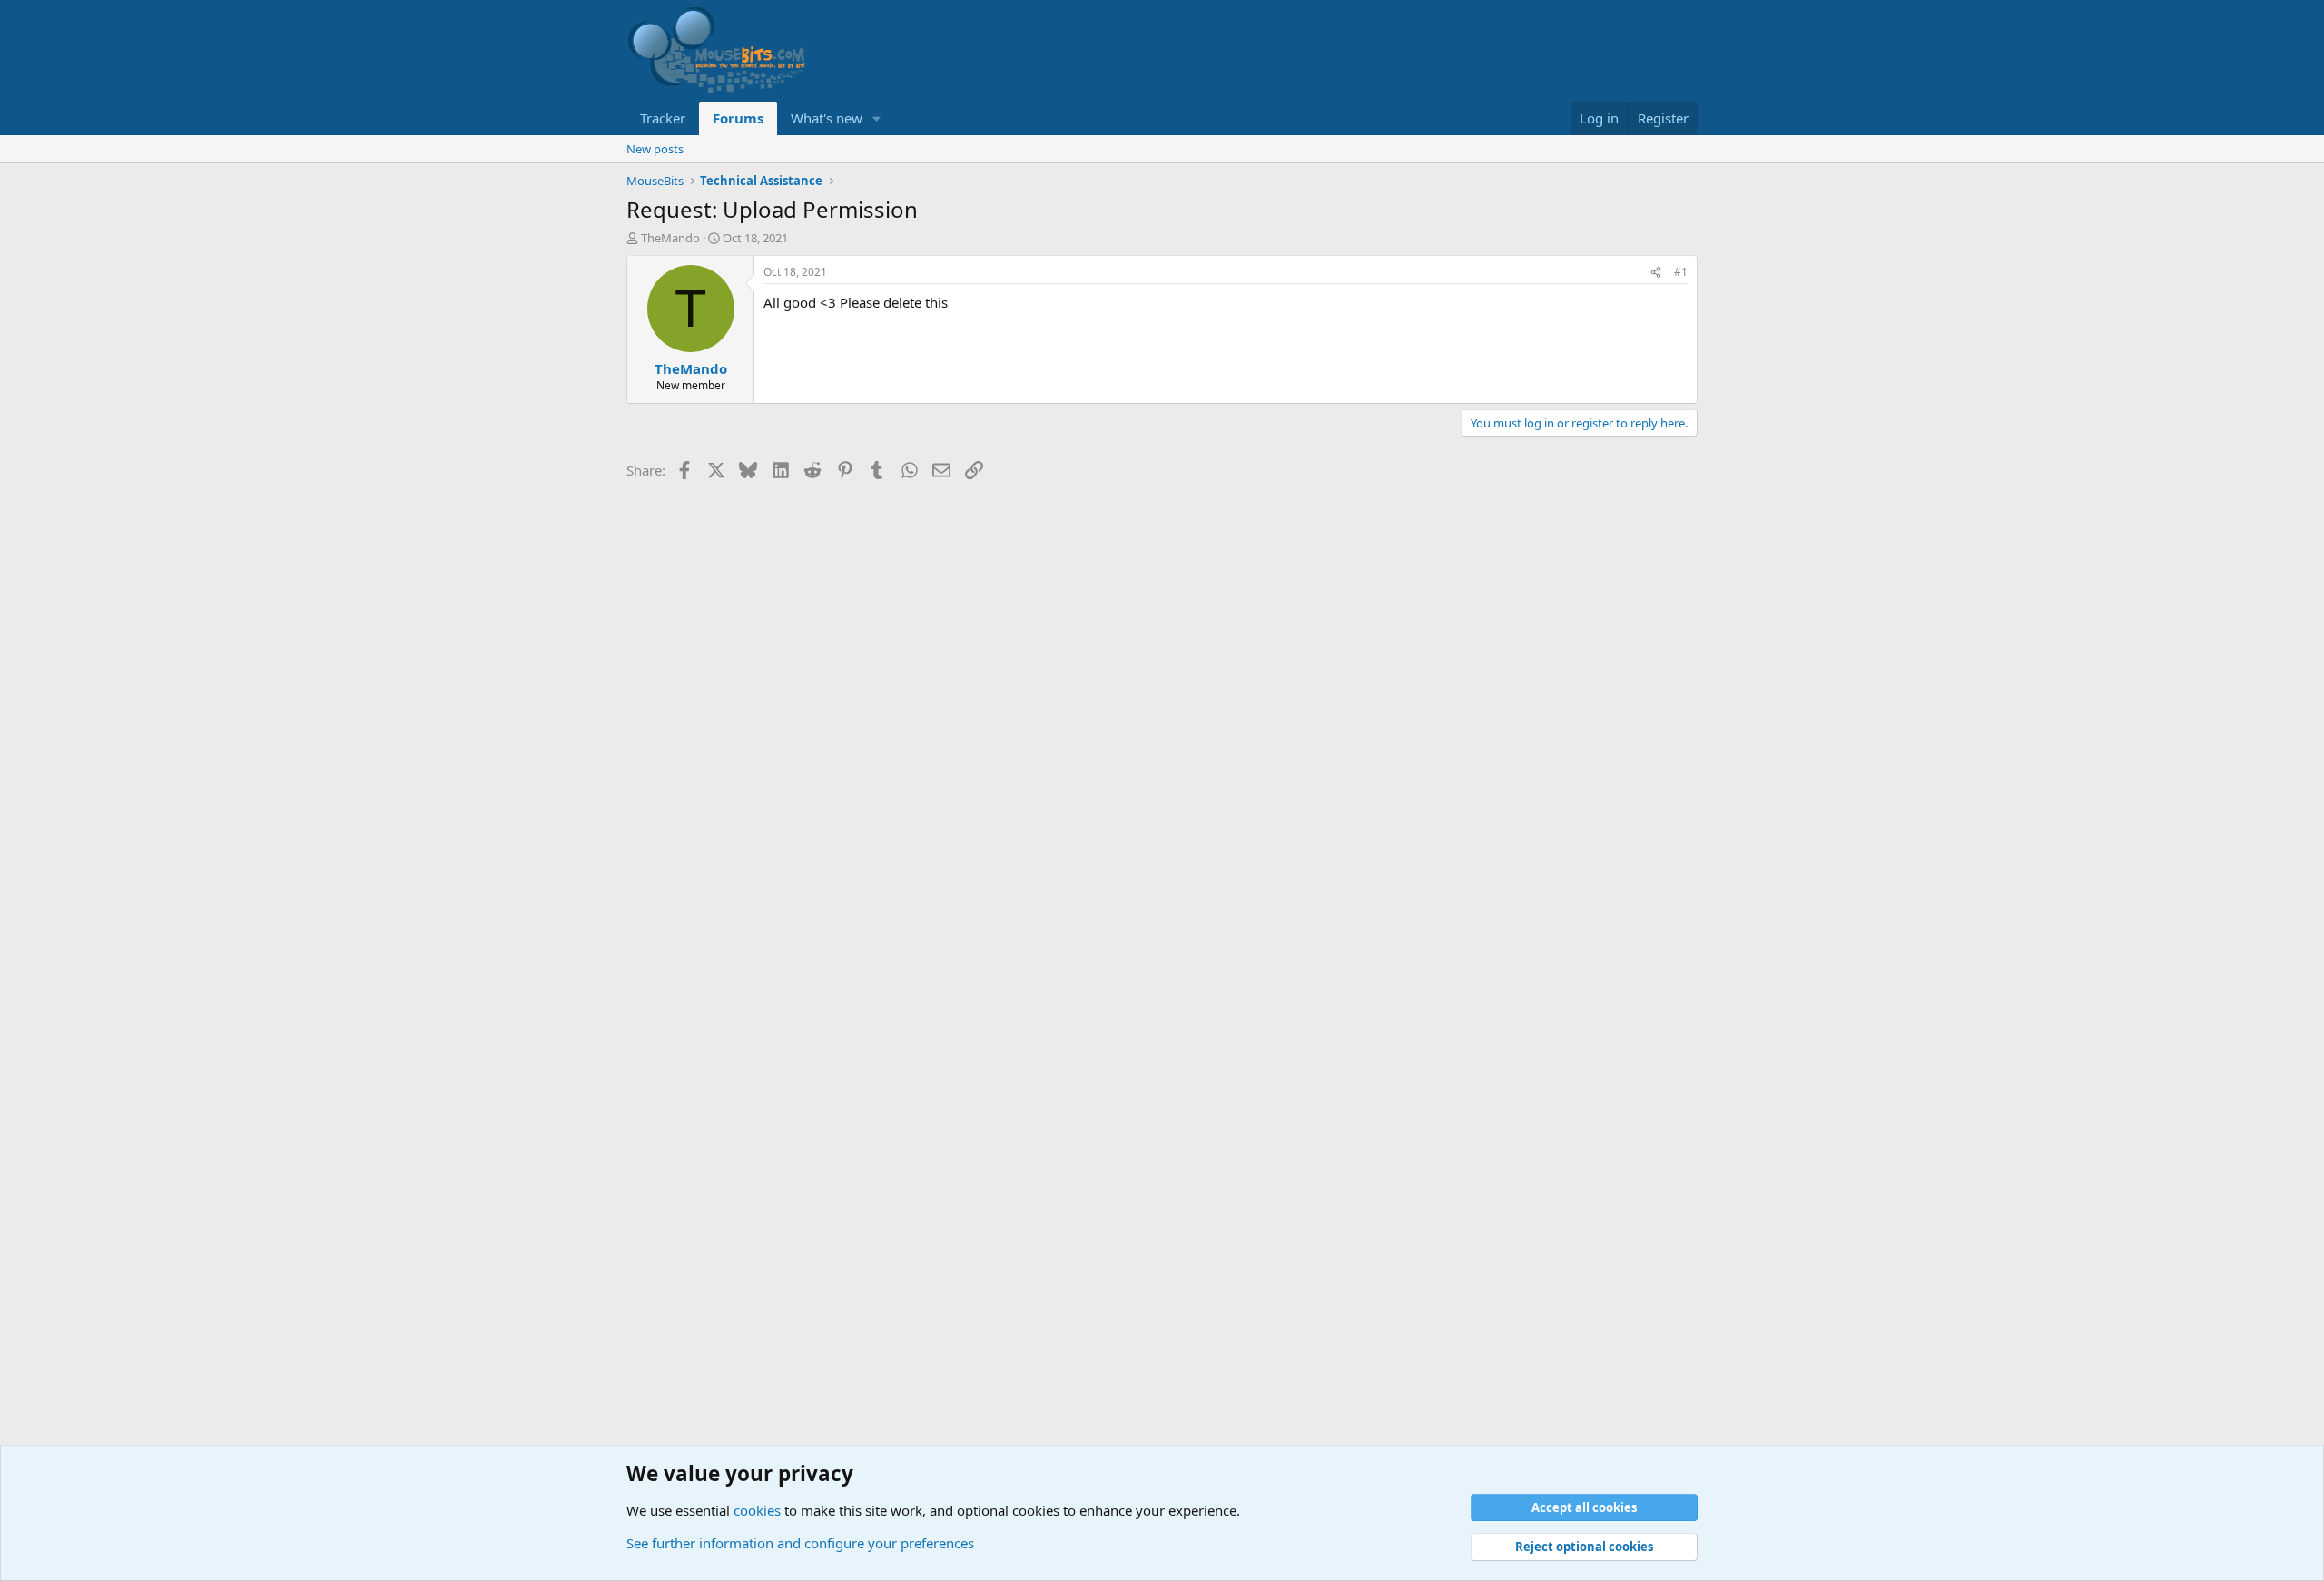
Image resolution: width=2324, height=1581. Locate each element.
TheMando (670, 238)
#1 (1681, 272)
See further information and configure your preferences (800, 1543)
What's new (827, 118)
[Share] (1656, 273)
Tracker (663, 118)
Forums (738, 118)
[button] (877, 118)
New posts (655, 149)
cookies (757, 1510)
